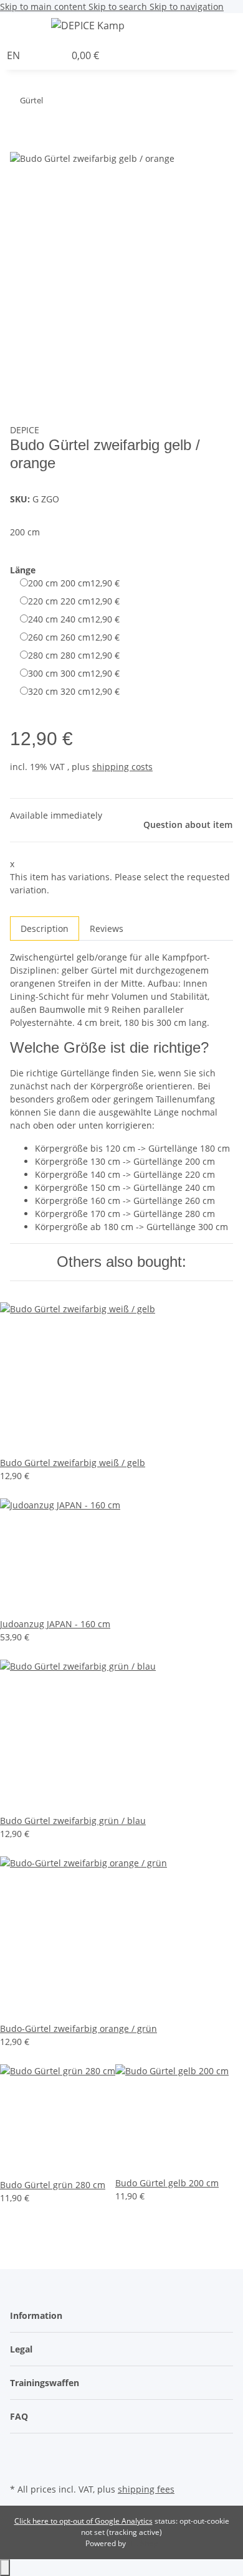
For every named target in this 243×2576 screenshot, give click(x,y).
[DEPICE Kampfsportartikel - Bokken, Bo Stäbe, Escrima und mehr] (88, 25)
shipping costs (122, 767)
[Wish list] (55, 55)
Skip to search (119, 7)
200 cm (74, 583)
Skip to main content (44, 7)
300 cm (74, 673)
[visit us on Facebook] (20, 2451)
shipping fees (146, 2489)
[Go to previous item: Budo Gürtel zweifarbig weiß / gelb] (75, 103)
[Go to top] (5, 2568)
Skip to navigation (187, 7)
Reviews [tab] (107, 928)
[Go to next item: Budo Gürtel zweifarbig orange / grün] (53, 103)
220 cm (74, 601)
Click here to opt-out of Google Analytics (83, 2521)
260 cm (74, 637)
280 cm (74, 655)
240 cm (74, 619)
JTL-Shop (143, 2543)
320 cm (74, 691)
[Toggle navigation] (26, 27)
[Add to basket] (20, 144)
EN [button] (15, 55)
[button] (240, 27)
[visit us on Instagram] (20, 2466)
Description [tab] (45, 928)
